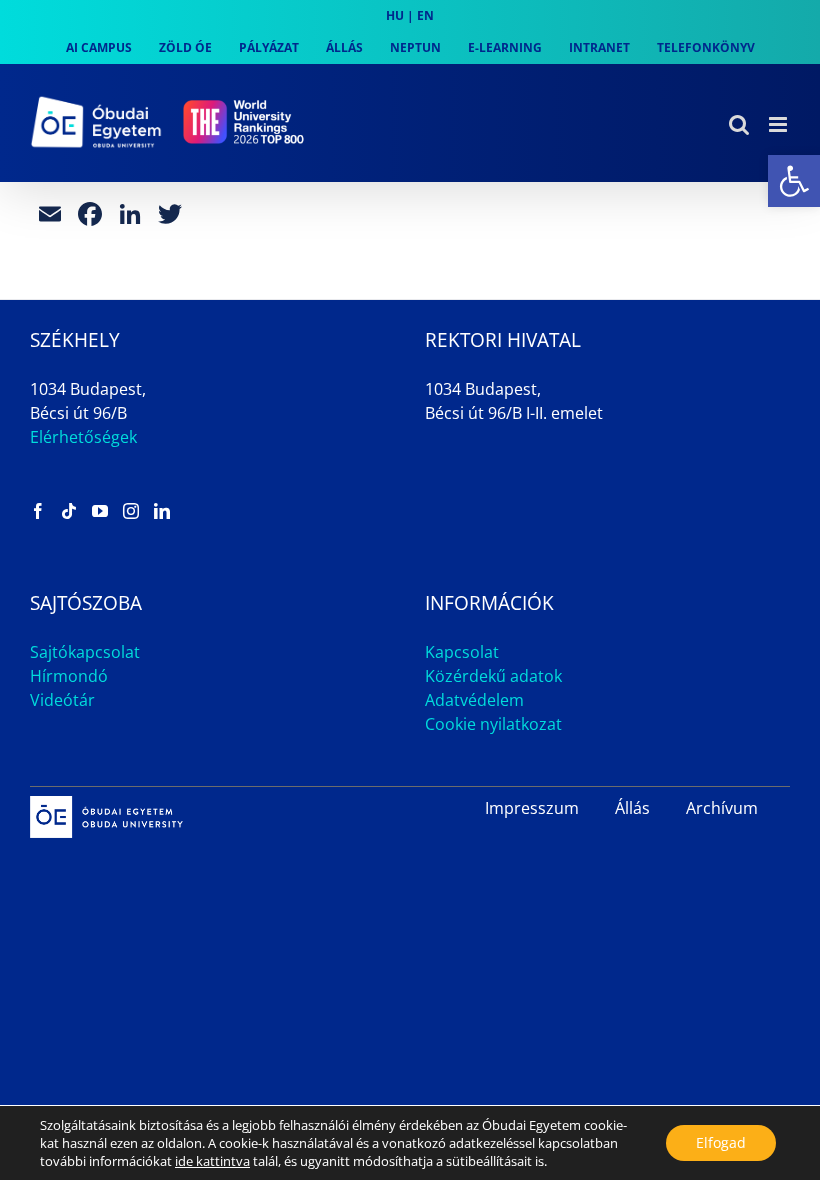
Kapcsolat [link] (462, 652)
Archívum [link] (722, 808)
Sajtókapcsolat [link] (85, 652)
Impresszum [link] (532, 808)
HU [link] (395, 15)
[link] (794, 181)
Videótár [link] (62, 700)
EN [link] (425, 15)
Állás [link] (632, 808)
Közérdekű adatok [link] (493, 676)
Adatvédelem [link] (474, 700)
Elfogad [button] (721, 1142)
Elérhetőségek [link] (83, 437)
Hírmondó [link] (69, 676)
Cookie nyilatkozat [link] (493, 724)
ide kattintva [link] (212, 1161)
